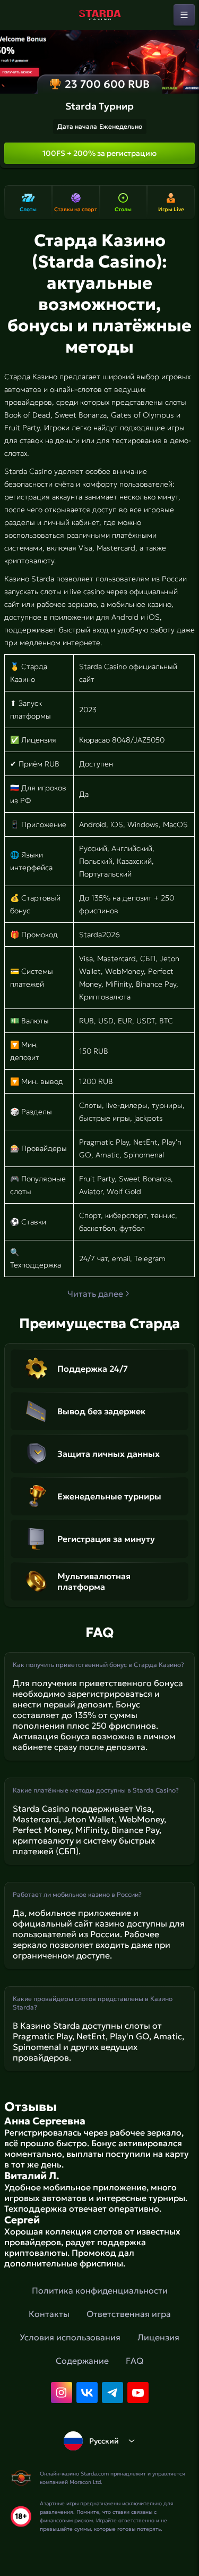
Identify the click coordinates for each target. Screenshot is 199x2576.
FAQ (135, 2361)
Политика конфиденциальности (100, 2290)
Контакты (49, 2314)
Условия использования (70, 2337)
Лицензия (158, 2337)
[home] (100, 15)
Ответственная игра (129, 2314)
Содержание (82, 2361)
